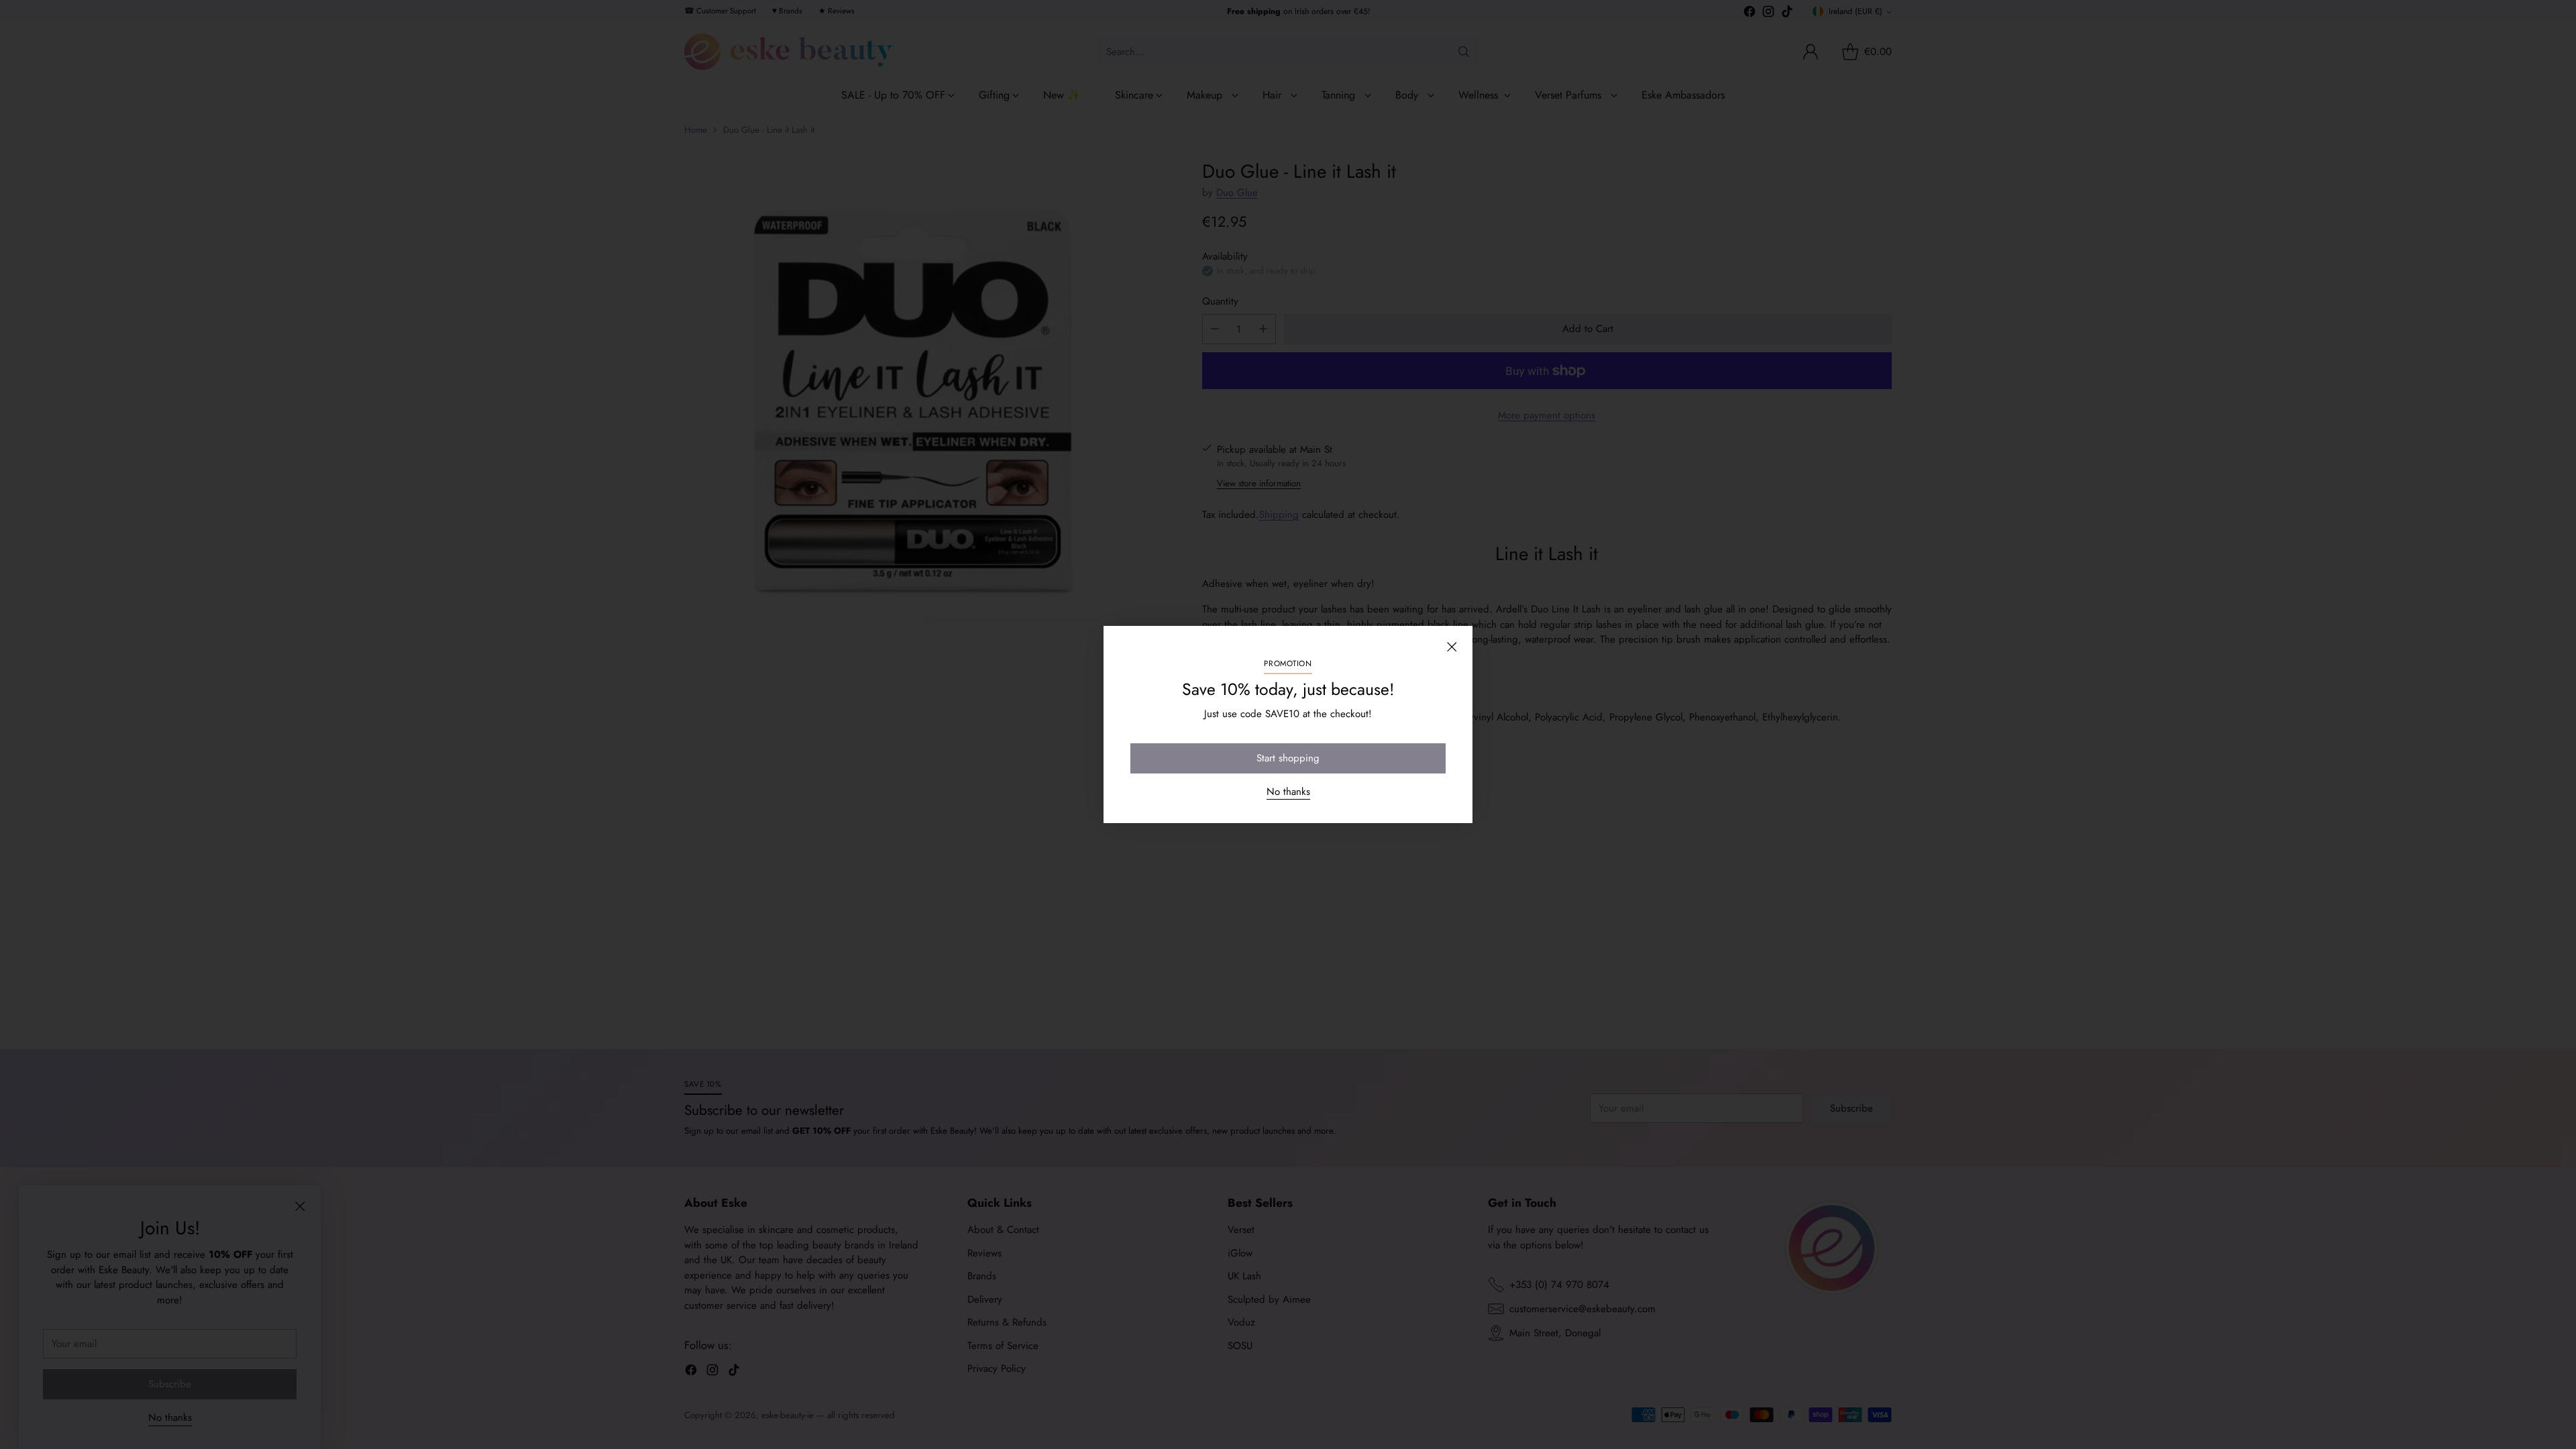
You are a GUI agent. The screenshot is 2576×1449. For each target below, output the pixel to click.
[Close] (1452, 647)
